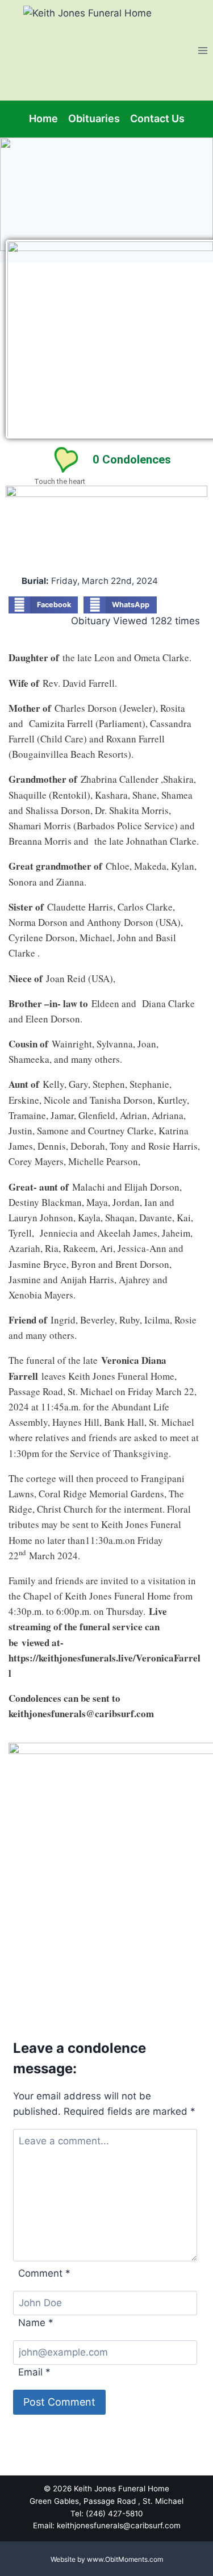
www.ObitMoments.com (125, 2559)
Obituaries (94, 118)
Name (36, 2323)
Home (43, 118)
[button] (43, 605)
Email (34, 2372)
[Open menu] (202, 50)
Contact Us (157, 118)
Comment (44, 2273)
